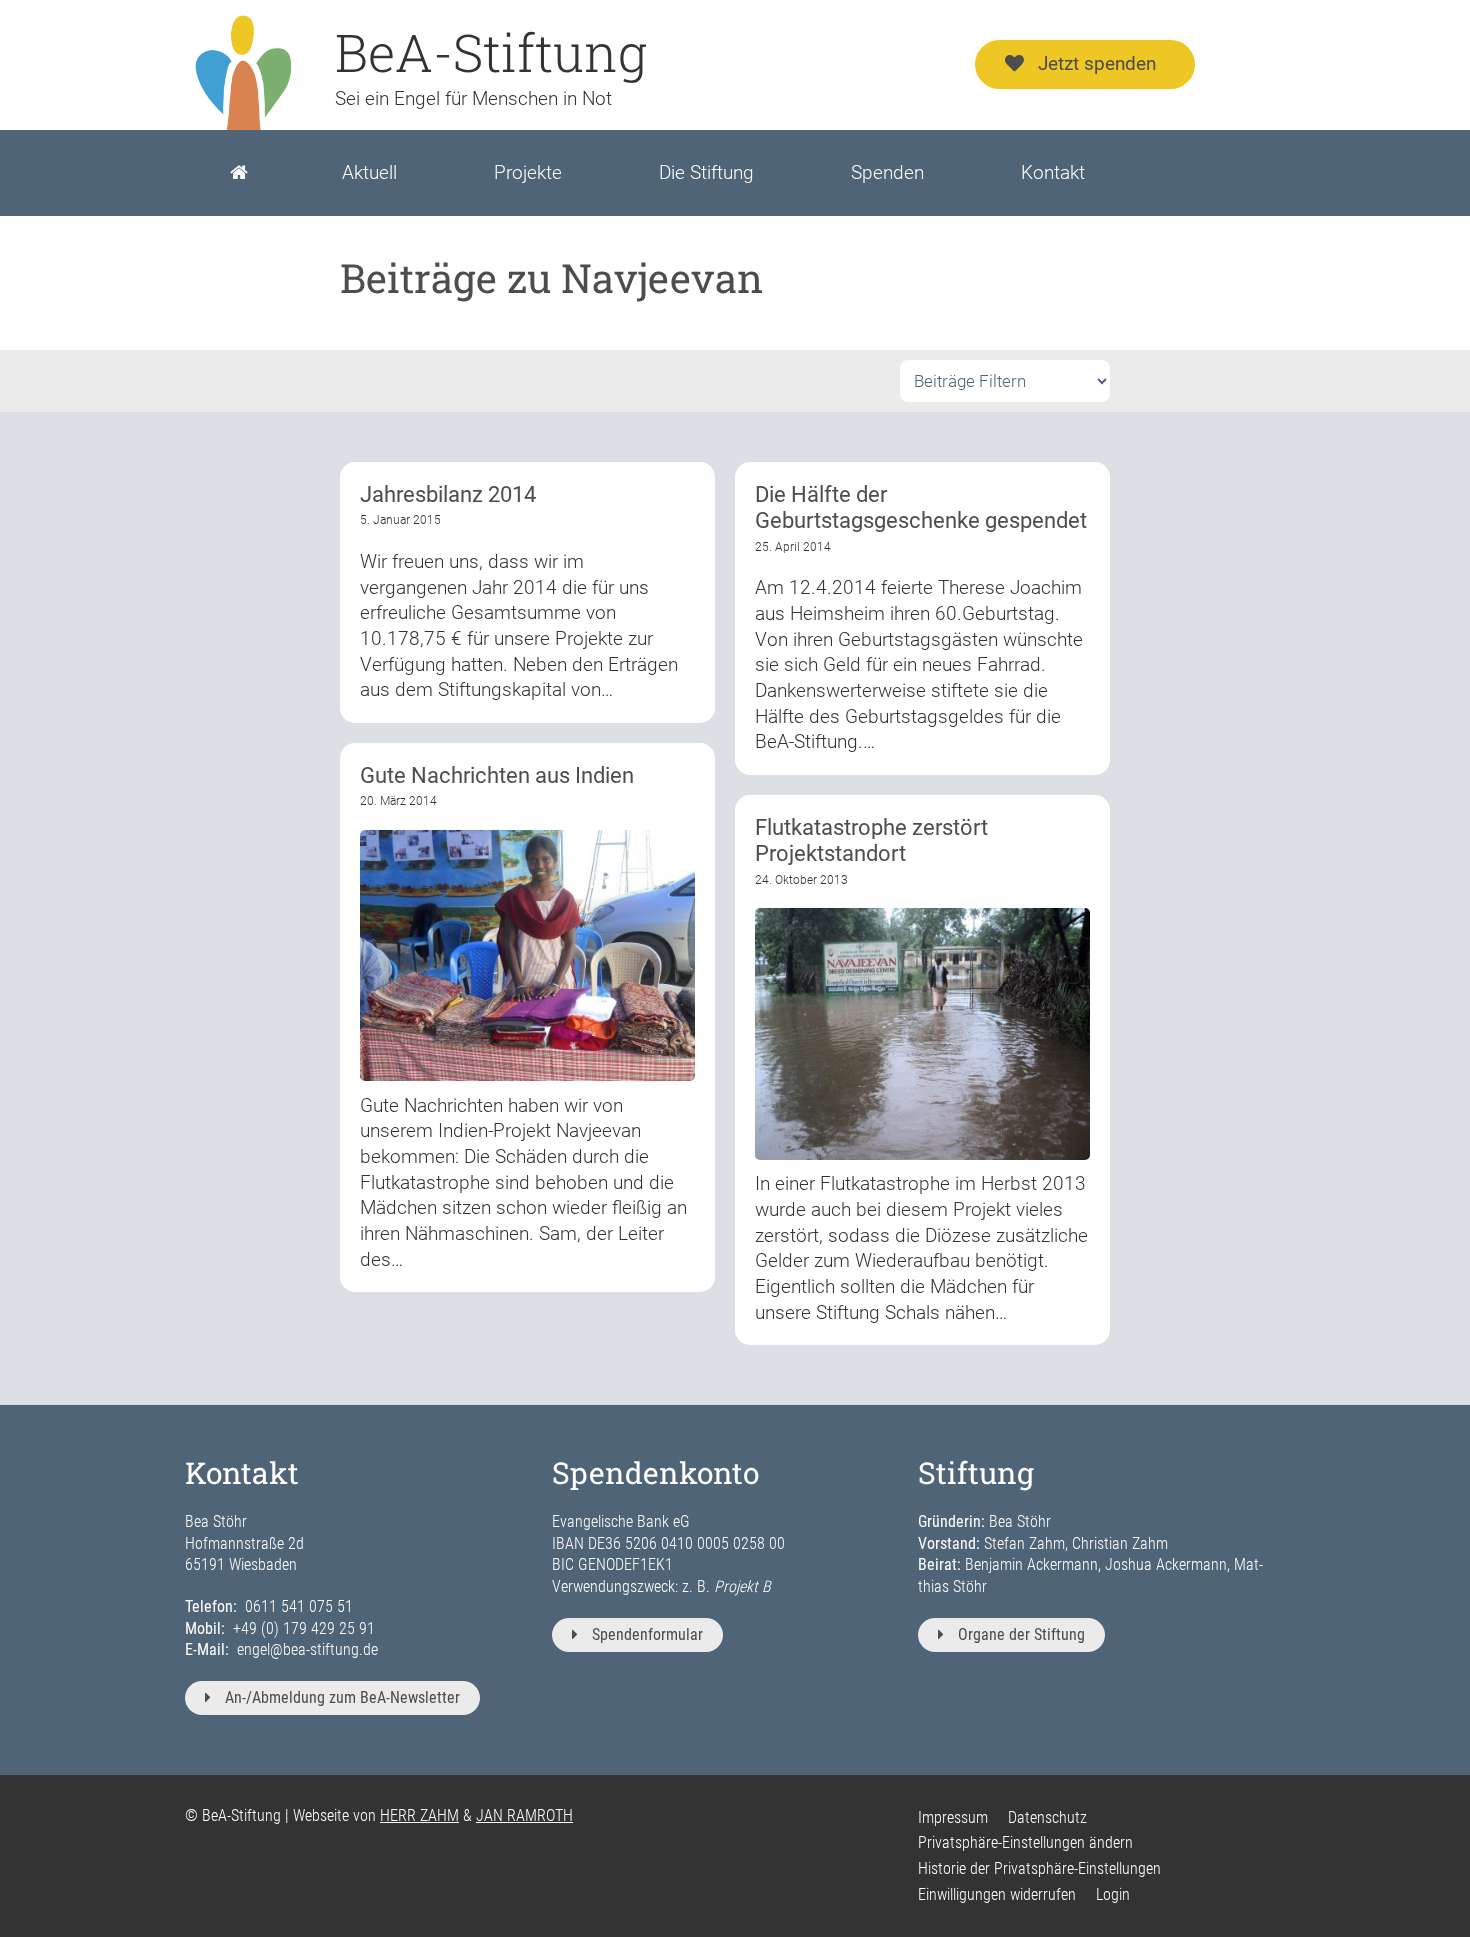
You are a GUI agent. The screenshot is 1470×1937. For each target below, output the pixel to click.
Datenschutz (1047, 1817)
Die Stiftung (706, 172)
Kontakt (1053, 172)
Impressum (953, 1817)
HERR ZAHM (419, 1815)
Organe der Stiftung (1021, 1634)
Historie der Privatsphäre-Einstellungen (1039, 1868)
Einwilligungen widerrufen (997, 1894)
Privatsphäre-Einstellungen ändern (1025, 1842)
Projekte (528, 172)
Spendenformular (647, 1634)
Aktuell (369, 172)
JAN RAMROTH (524, 1815)
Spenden (887, 172)
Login (1113, 1894)
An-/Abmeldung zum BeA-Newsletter (342, 1697)
